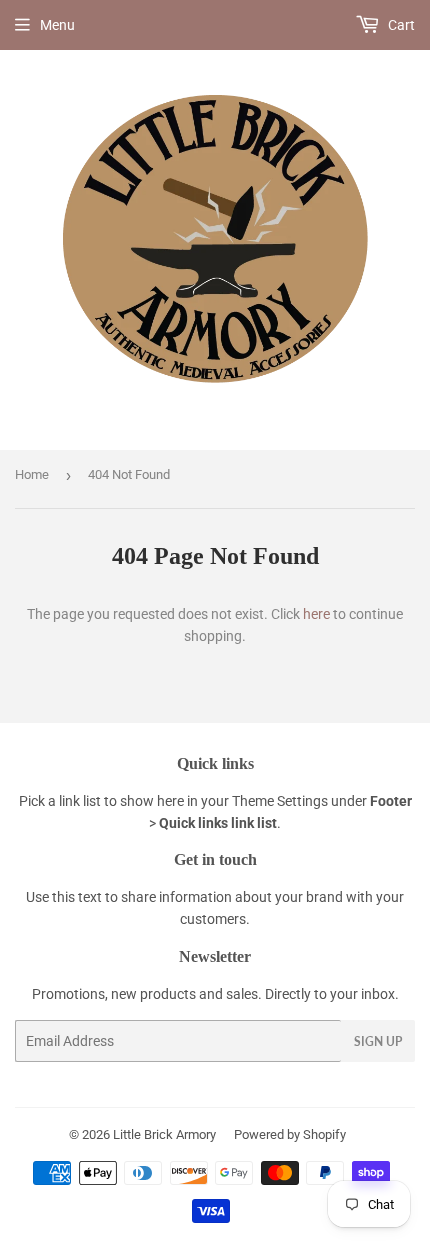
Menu (57, 25)
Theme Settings (280, 801)
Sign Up (378, 1041)
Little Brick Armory (164, 1134)
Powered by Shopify (290, 1134)
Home (32, 474)
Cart (400, 25)
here (316, 614)
